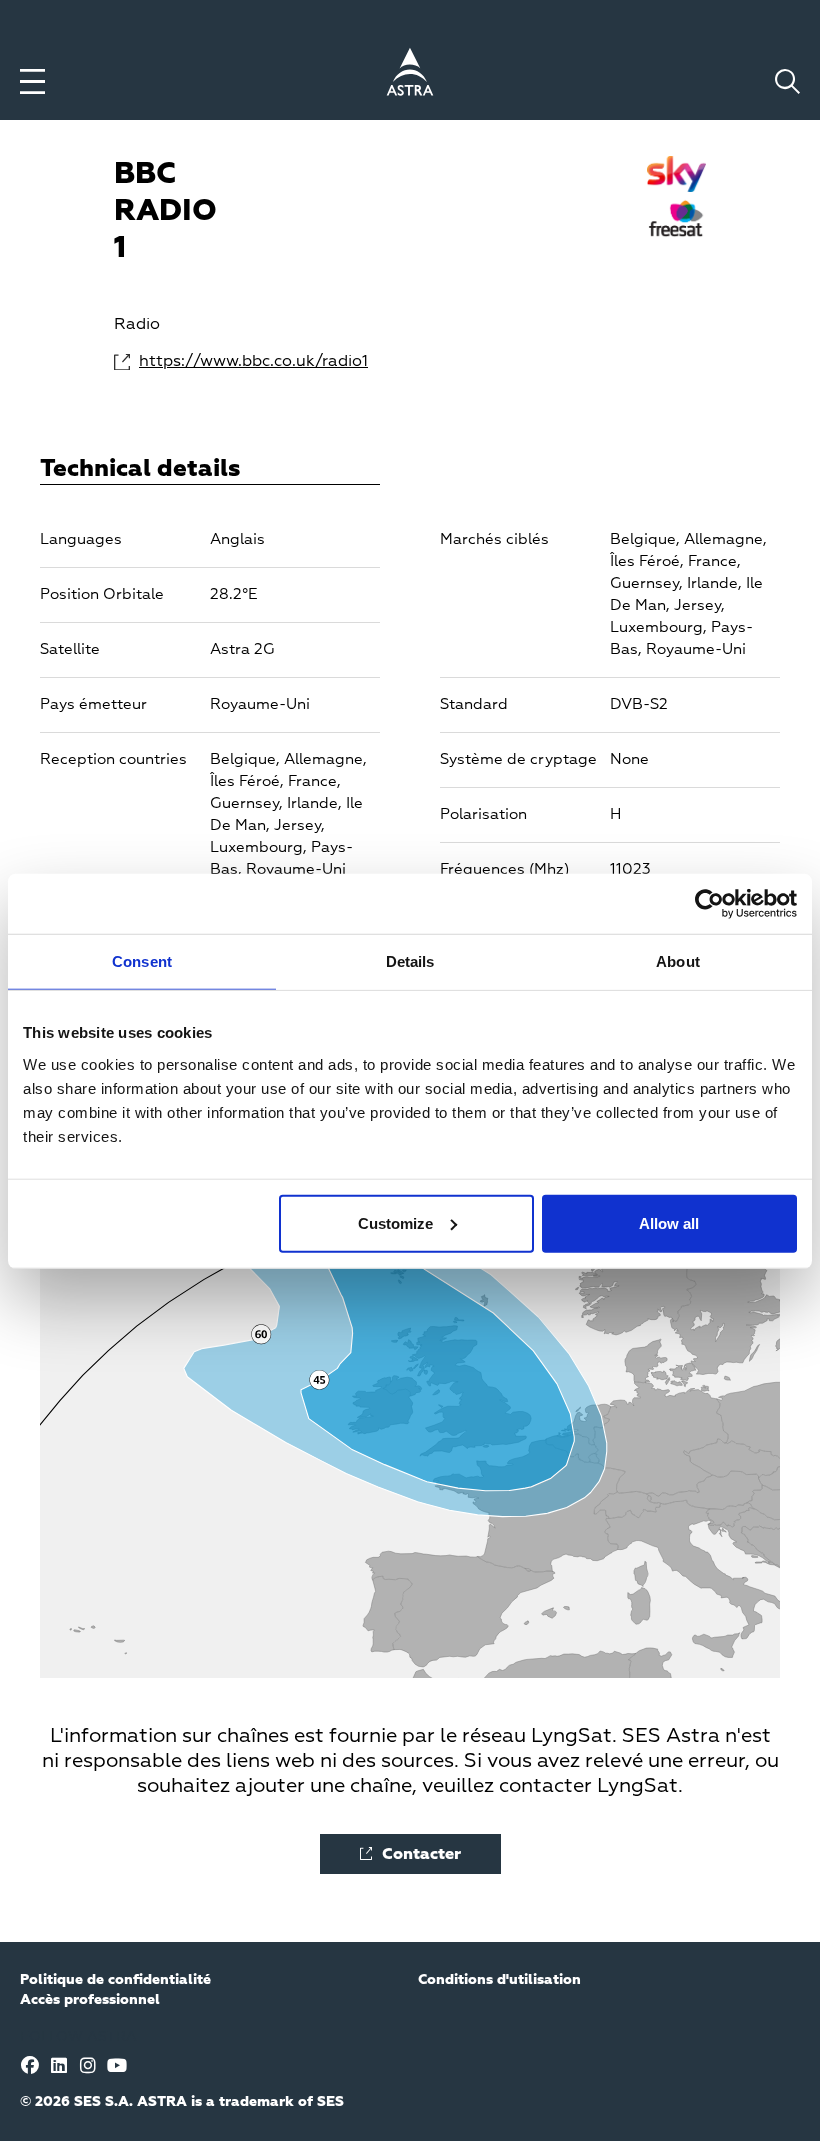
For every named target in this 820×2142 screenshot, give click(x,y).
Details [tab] (410, 961)
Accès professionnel (90, 2000)
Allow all (669, 1222)
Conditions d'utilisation (499, 1980)
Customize (395, 1222)
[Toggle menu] (32, 81)
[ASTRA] (410, 75)
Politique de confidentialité (115, 1980)
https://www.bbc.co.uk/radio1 (180, 362)
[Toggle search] (787, 81)
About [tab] (678, 961)
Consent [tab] (142, 961)
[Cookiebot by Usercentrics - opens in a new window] (709, 904)
